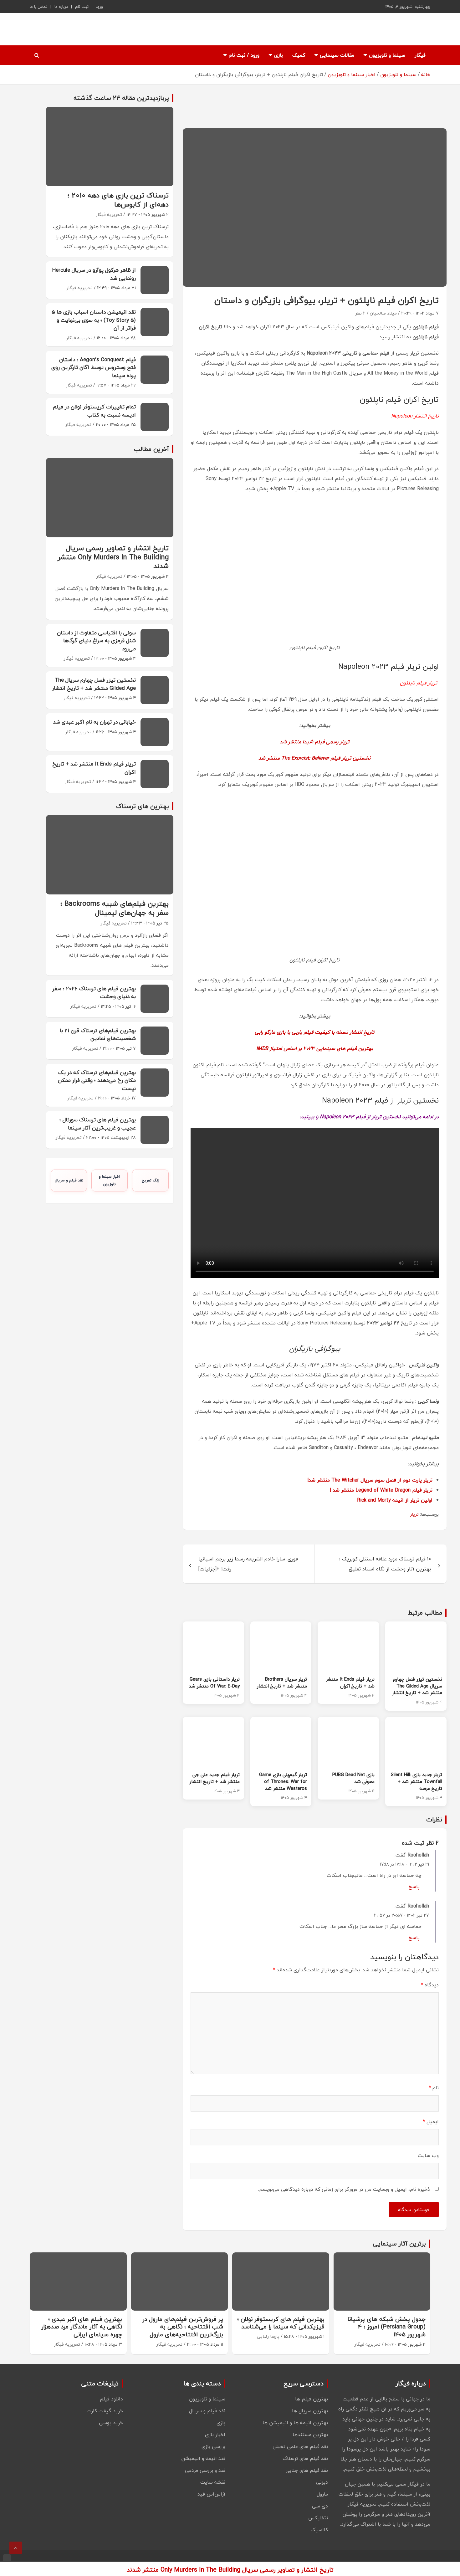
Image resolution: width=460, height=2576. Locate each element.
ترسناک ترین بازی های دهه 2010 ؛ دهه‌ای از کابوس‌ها (118, 200)
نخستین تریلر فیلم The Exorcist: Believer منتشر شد (314, 758)
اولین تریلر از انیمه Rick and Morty (395, 1500)
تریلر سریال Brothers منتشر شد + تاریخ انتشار (282, 1682)
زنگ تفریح (151, 1180)
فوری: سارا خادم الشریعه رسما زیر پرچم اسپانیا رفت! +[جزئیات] (248, 1564)
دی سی (320, 2506)
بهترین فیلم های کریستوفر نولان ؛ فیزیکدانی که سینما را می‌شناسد (281, 2323)
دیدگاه (430, 1985)
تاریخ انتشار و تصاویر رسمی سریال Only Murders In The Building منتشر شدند (113, 557)
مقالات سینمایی (337, 55)
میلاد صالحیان (383, 313)
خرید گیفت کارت (105, 2411)
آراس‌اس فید (211, 2494)
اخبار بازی (215, 2435)
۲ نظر (360, 313)
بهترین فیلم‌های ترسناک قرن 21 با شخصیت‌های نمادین (98, 1034)
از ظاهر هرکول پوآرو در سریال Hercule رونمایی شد (94, 274)
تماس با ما (38, 7)
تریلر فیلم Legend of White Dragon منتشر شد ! (381, 1490)
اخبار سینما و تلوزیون (110, 1180)
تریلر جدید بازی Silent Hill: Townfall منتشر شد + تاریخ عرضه (417, 1781)
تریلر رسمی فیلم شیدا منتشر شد (314, 742)
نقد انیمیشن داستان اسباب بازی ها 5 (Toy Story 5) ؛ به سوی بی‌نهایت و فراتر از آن (94, 320)
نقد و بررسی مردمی (205, 2470)
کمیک (299, 55)
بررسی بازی (213, 2446)
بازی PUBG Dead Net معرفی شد (353, 1778)
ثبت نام (82, 7)
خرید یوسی (111, 2423)
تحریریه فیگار (109, 215)
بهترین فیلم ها (312, 2399)
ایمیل (431, 2122)
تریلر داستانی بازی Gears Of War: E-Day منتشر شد (214, 1682)
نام (434, 2088)
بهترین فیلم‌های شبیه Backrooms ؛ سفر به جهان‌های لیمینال (115, 908)
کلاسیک (319, 2530)
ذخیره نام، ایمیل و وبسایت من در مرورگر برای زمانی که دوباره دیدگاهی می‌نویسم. (344, 2189)
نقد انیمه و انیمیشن (203, 2458)
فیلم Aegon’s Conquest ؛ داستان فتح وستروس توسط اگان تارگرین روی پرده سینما (94, 367)
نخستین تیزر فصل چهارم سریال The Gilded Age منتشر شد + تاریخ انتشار (417, 1686)
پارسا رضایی (268, 2336)
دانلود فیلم (111, 2399)
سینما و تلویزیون (387, 55)
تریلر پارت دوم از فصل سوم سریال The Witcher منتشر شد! (370, 1480)
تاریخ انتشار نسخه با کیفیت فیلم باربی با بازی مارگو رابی (314, 1032)
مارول (322, 2494)
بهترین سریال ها (310, 2411)
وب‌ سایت (428, 2155)
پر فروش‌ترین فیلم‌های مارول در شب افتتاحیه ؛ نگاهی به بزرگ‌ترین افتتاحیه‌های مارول (183, 2327)
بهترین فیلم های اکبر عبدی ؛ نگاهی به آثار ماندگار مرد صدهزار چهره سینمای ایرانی (82, 2327)
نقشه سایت (213, 2482)
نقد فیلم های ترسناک (305, 2458)
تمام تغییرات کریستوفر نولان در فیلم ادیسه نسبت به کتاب (94, 411)
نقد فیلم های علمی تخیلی (300, 2446)
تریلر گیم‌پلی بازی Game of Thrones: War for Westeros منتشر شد (283, 1781)
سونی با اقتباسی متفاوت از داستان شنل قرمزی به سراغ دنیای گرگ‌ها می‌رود (96, 641)
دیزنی (322, 2482)
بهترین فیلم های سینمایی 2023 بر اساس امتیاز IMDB (315, 1048)
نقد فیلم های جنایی (307, 2470)
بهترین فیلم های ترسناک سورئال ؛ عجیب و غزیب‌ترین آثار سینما (98, 1124)
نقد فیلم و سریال (69, 1180)
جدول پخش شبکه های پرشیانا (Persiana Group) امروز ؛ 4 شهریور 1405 (386, 2327)
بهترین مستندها (310, 2435)
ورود (99, 7)
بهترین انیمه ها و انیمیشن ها (295, 2423)
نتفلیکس (318, 2518)
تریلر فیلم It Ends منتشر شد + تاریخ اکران (350, 1682)
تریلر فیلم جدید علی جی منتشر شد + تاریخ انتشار (215, 1778)
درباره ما (61, 7)
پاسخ (414, 1887)
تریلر (414, 1514)
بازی (279, 55)
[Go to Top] (16, 2548)
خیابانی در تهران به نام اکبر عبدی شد (94, 722)
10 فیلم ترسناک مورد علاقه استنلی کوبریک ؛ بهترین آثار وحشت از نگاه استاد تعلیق (385, 1564)
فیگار (420, 55)
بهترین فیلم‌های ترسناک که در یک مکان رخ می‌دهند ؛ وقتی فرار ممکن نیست (97, 1080)
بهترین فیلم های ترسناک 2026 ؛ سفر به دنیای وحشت (94, 993)
